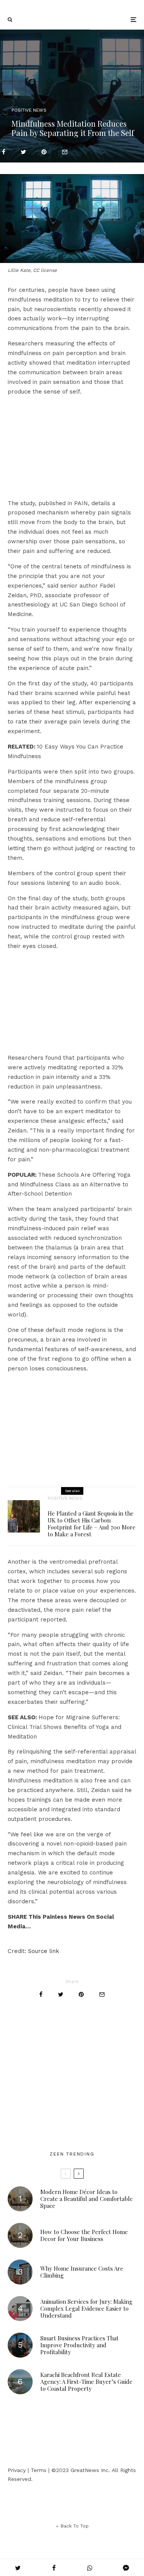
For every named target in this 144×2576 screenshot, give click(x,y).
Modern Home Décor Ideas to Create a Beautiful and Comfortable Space (87, 2199)
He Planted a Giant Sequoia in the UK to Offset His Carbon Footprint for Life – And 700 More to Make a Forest (92, 1524)
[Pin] (44, 152)
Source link (44, 1951)
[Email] (65, 152)
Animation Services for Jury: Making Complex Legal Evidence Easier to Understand (86, 2308)
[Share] (4, 152)
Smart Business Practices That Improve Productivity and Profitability (79, 2345)
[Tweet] (23, 152)
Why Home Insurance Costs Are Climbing (82, 2272)
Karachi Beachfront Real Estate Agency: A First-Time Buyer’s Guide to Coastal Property (86, 2382)
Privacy (17, 2470)
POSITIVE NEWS (29, 110)
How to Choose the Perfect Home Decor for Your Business (84, 2235)
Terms (39, 2470)
